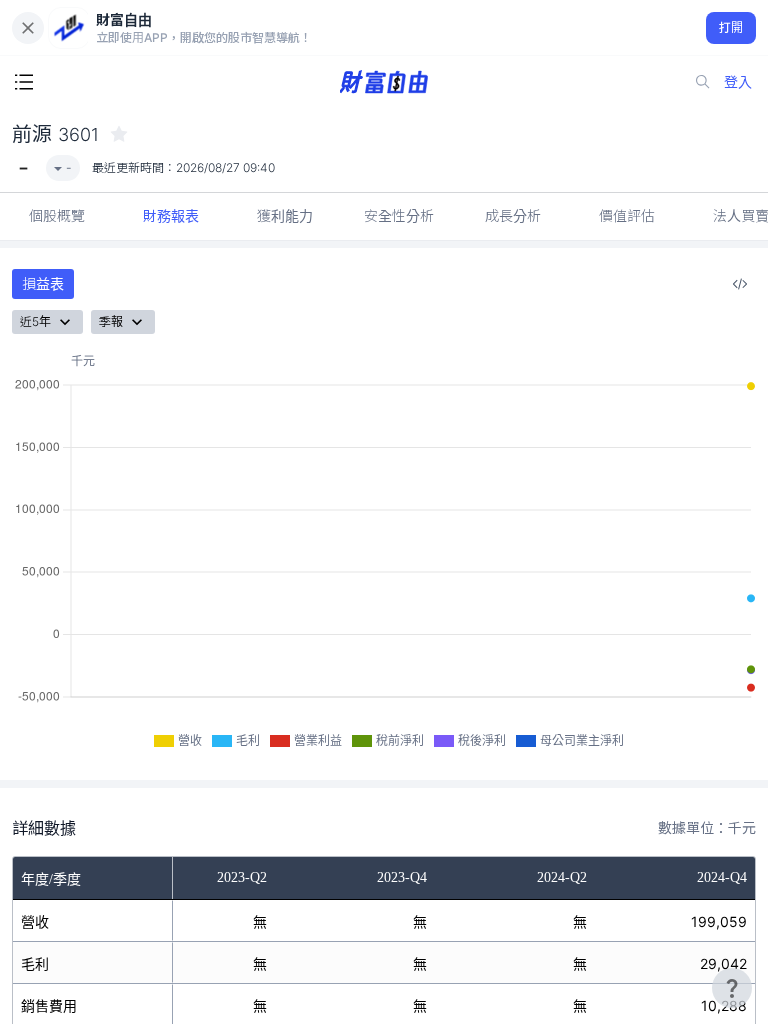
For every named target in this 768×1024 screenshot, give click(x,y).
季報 (111, 321)
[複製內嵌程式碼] (740, 284)
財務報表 (171, 215)
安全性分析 (399, 215)
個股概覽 (57, 215)
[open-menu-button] (24, 82)
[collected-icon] (119, 134)
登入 (738, 81)
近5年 (35, 321)
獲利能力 (285, 215)
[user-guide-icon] (732, 988)
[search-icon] (703, 82)
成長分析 (513, 215)
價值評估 (627, 215)
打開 (731, 27)
